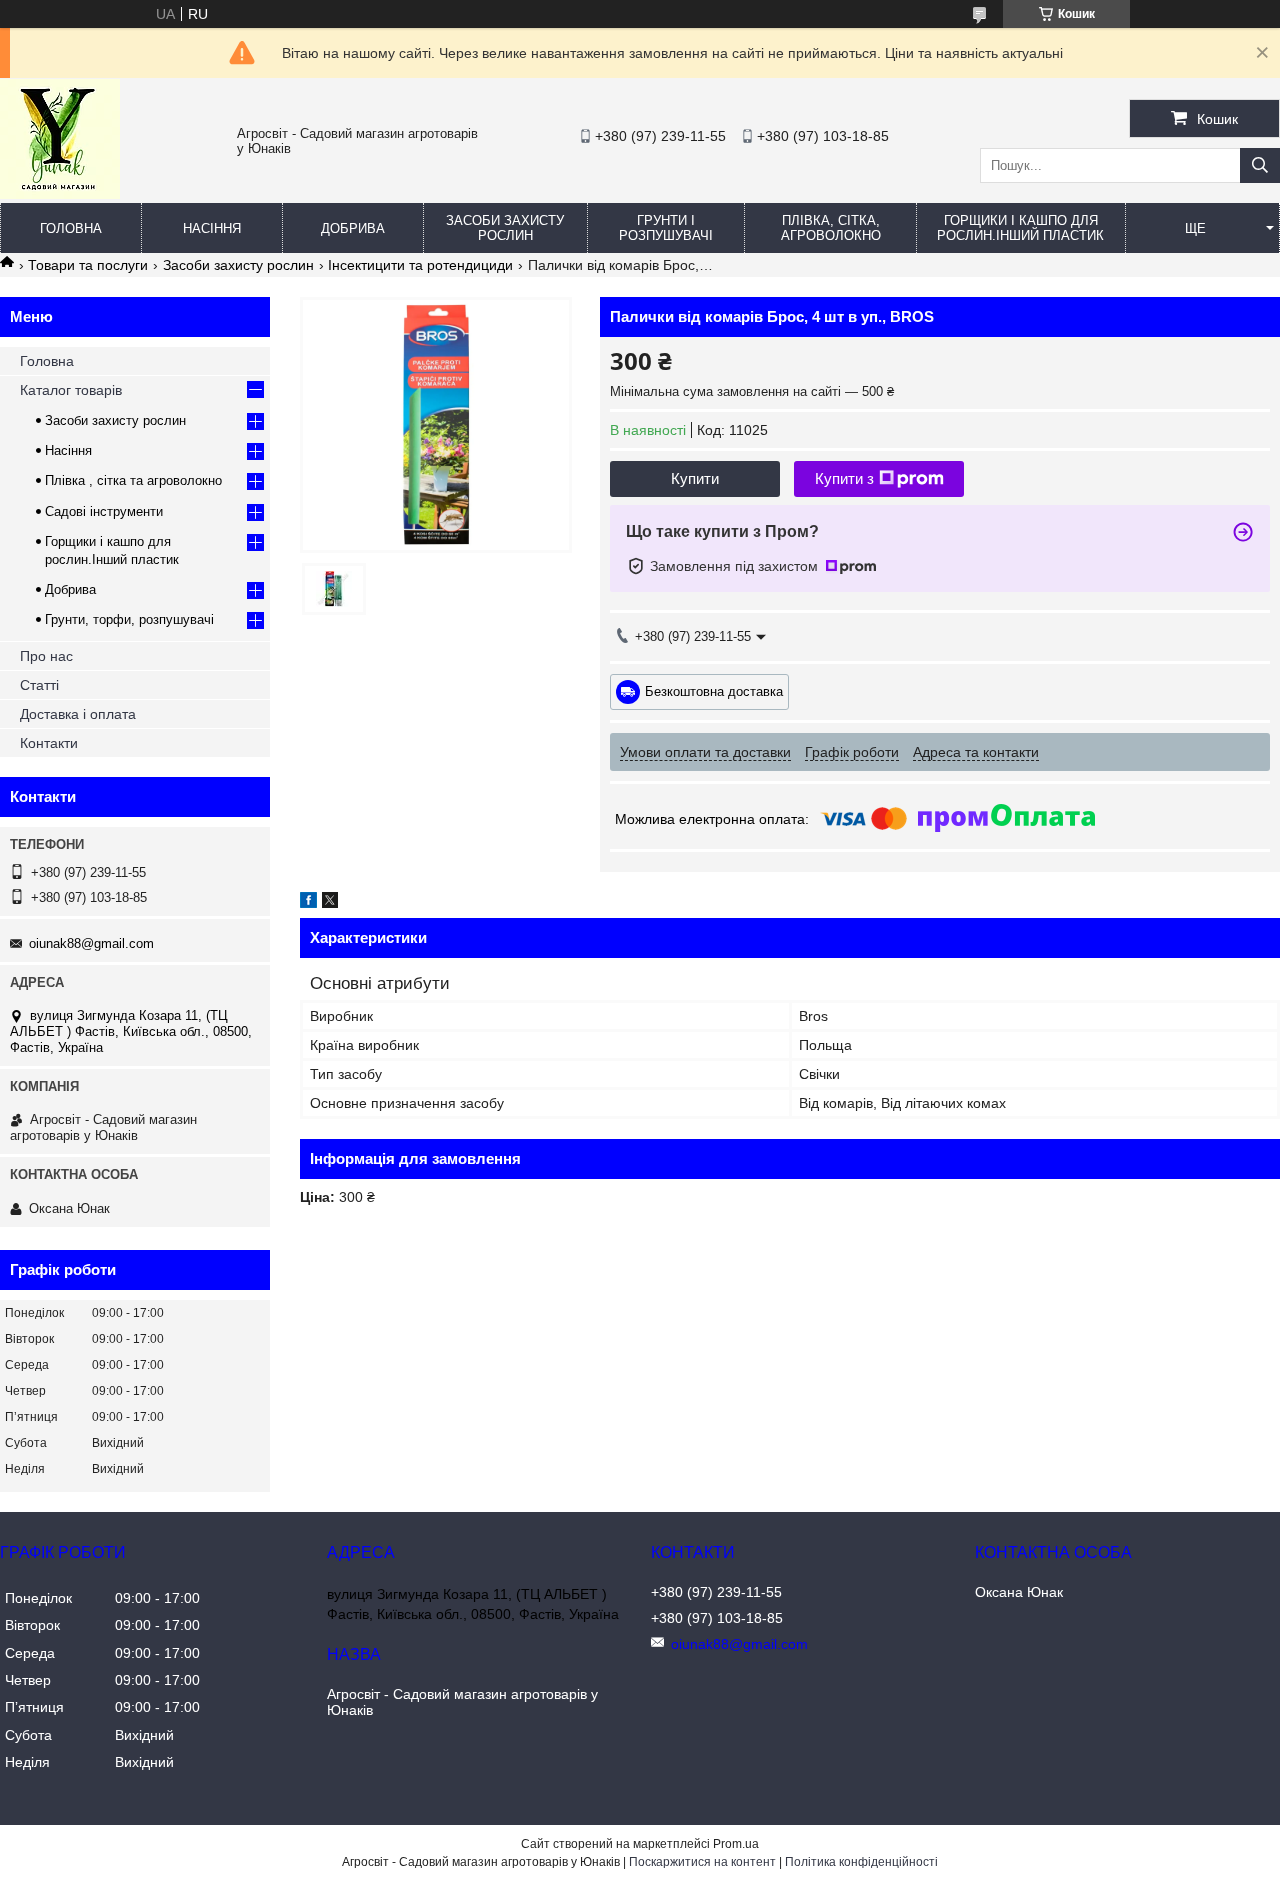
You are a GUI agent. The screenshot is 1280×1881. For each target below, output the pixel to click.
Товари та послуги (88, 265)
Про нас (46, 656)
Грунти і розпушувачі (666, 228)
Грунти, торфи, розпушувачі (129, 619)
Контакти (49, 743)
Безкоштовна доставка (714, 690)
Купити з (844, 478)
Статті (39, 685)
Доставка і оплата (78, 714)
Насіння (212, 228)
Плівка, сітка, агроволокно (831, 228)
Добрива (353, 228)
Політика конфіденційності (861, 1862)
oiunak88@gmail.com (91, 943)
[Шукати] (1260, 165)
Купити (695, 478)
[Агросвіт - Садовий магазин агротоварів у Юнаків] (60, 194)
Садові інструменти (104, 511)
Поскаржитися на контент (702, 1862)
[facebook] (308, 903)
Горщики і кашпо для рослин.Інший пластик (1020, 228)
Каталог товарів (71, 390)
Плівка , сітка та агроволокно (133, 480)
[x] (330, 903)
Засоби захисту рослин (505, 228)
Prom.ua (736, 1844)
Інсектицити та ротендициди (420, 265)
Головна (71, 228)
